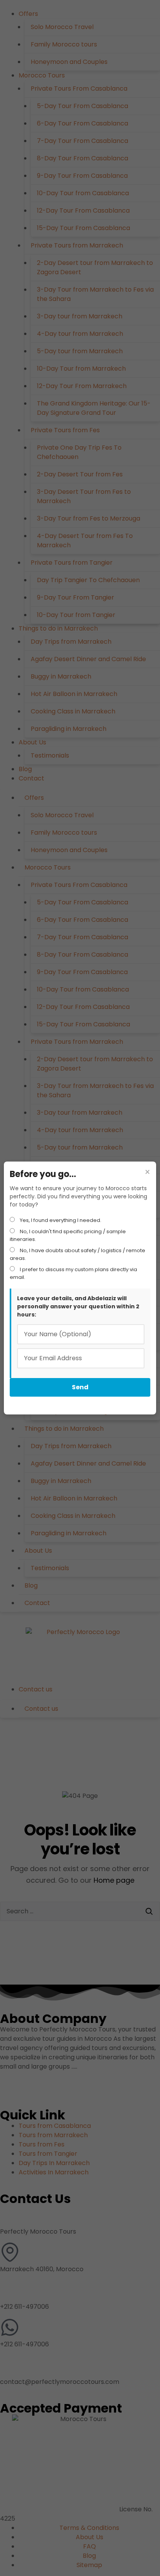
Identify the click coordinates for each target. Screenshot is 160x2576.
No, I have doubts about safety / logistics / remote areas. (77, 1254)
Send (80, 1387)
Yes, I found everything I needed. (60, 1220)
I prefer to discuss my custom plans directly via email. (73, 1273)
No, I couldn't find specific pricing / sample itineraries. (68, 1235)
